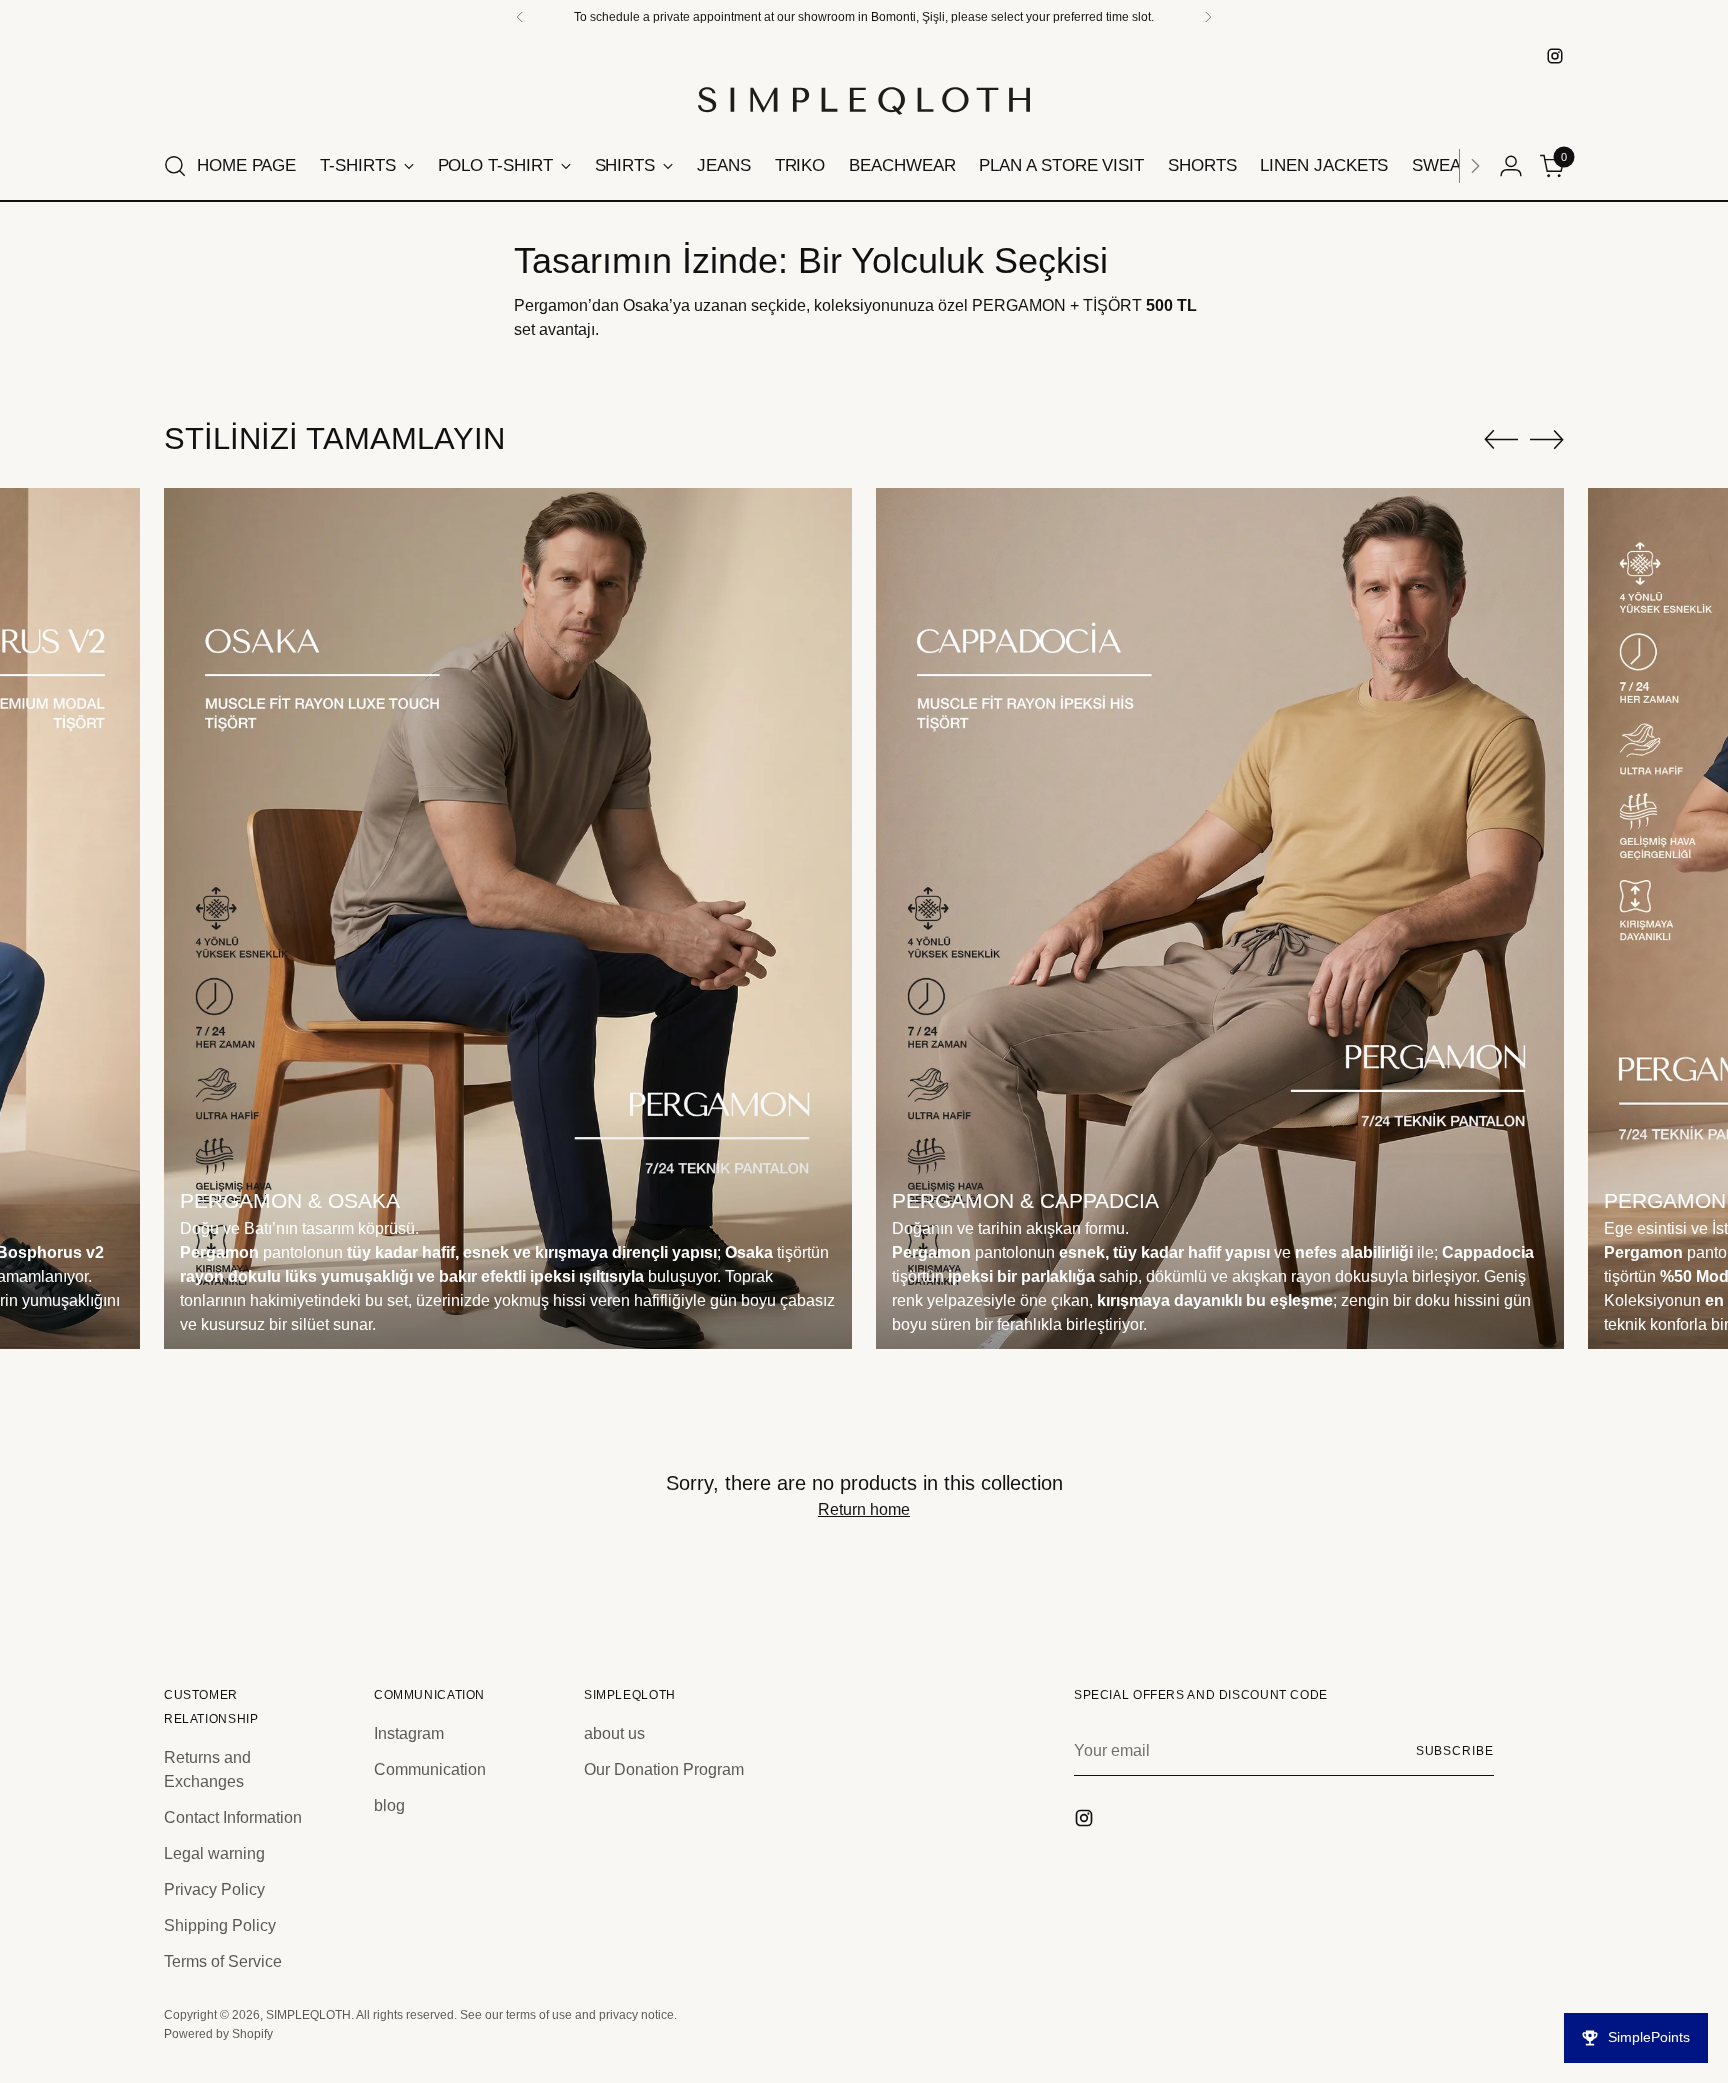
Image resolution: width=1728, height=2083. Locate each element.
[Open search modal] (175, 166)
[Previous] (520, 17)
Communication (430, 1769)
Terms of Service (223, 1961)
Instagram (409, 1733)
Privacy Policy (214, 1889)
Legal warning (214, 1853)
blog (389, 1805)
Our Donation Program (664, 1769)
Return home (864, 1509)
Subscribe (1455, 1751)
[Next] (1475, 166)
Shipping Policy (220, 1925)
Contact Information (233, 1817)
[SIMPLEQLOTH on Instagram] (1555, 56)
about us (614, 1733)
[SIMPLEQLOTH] (864, 101)
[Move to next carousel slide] (1547, 439)
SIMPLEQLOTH (308, 2015)
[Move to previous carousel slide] (1501, 440)
